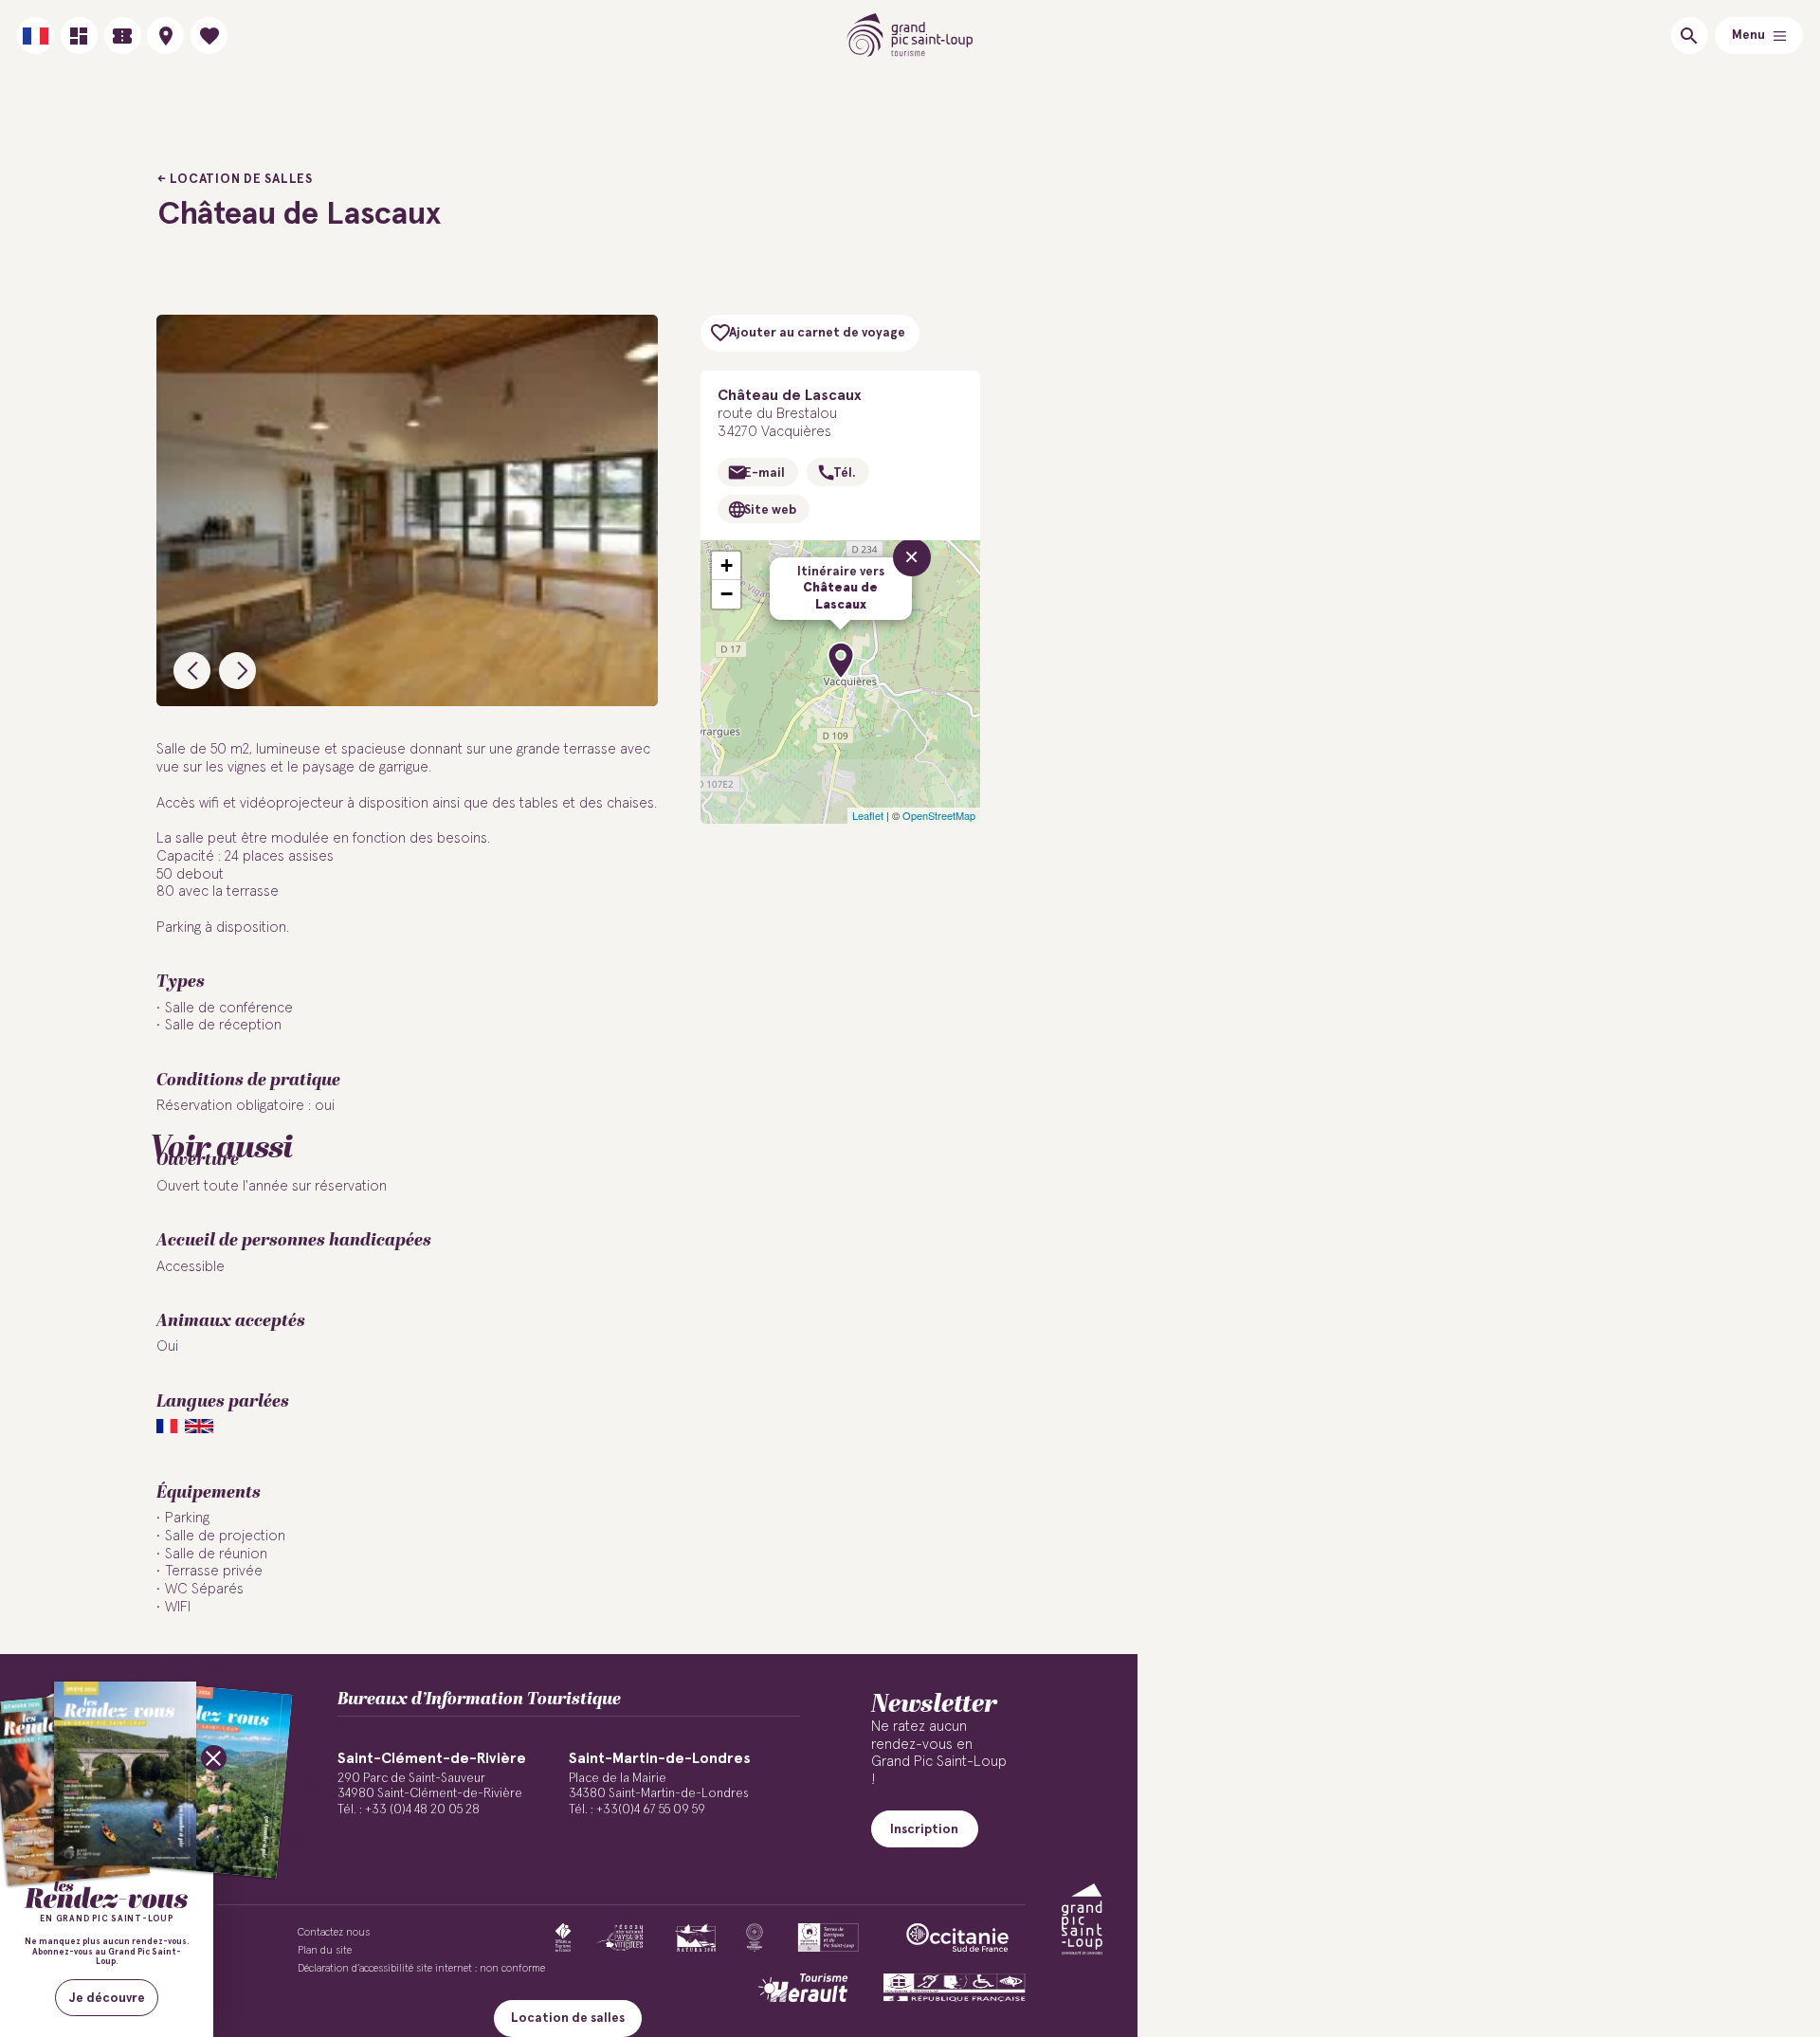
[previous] (192, 671)
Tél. (844, 473)
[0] (209, 36)
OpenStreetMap (939, 815)
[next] (237, 671)
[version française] (36, 36)
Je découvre (107, 1998)
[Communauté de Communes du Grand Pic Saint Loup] (1082, 1919)
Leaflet (868, 815)
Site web (770, 510)
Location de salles (241, 179)
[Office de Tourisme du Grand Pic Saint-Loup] (910, 36)
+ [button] (727, 565)
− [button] (727, 594)
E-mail (764, 473)
